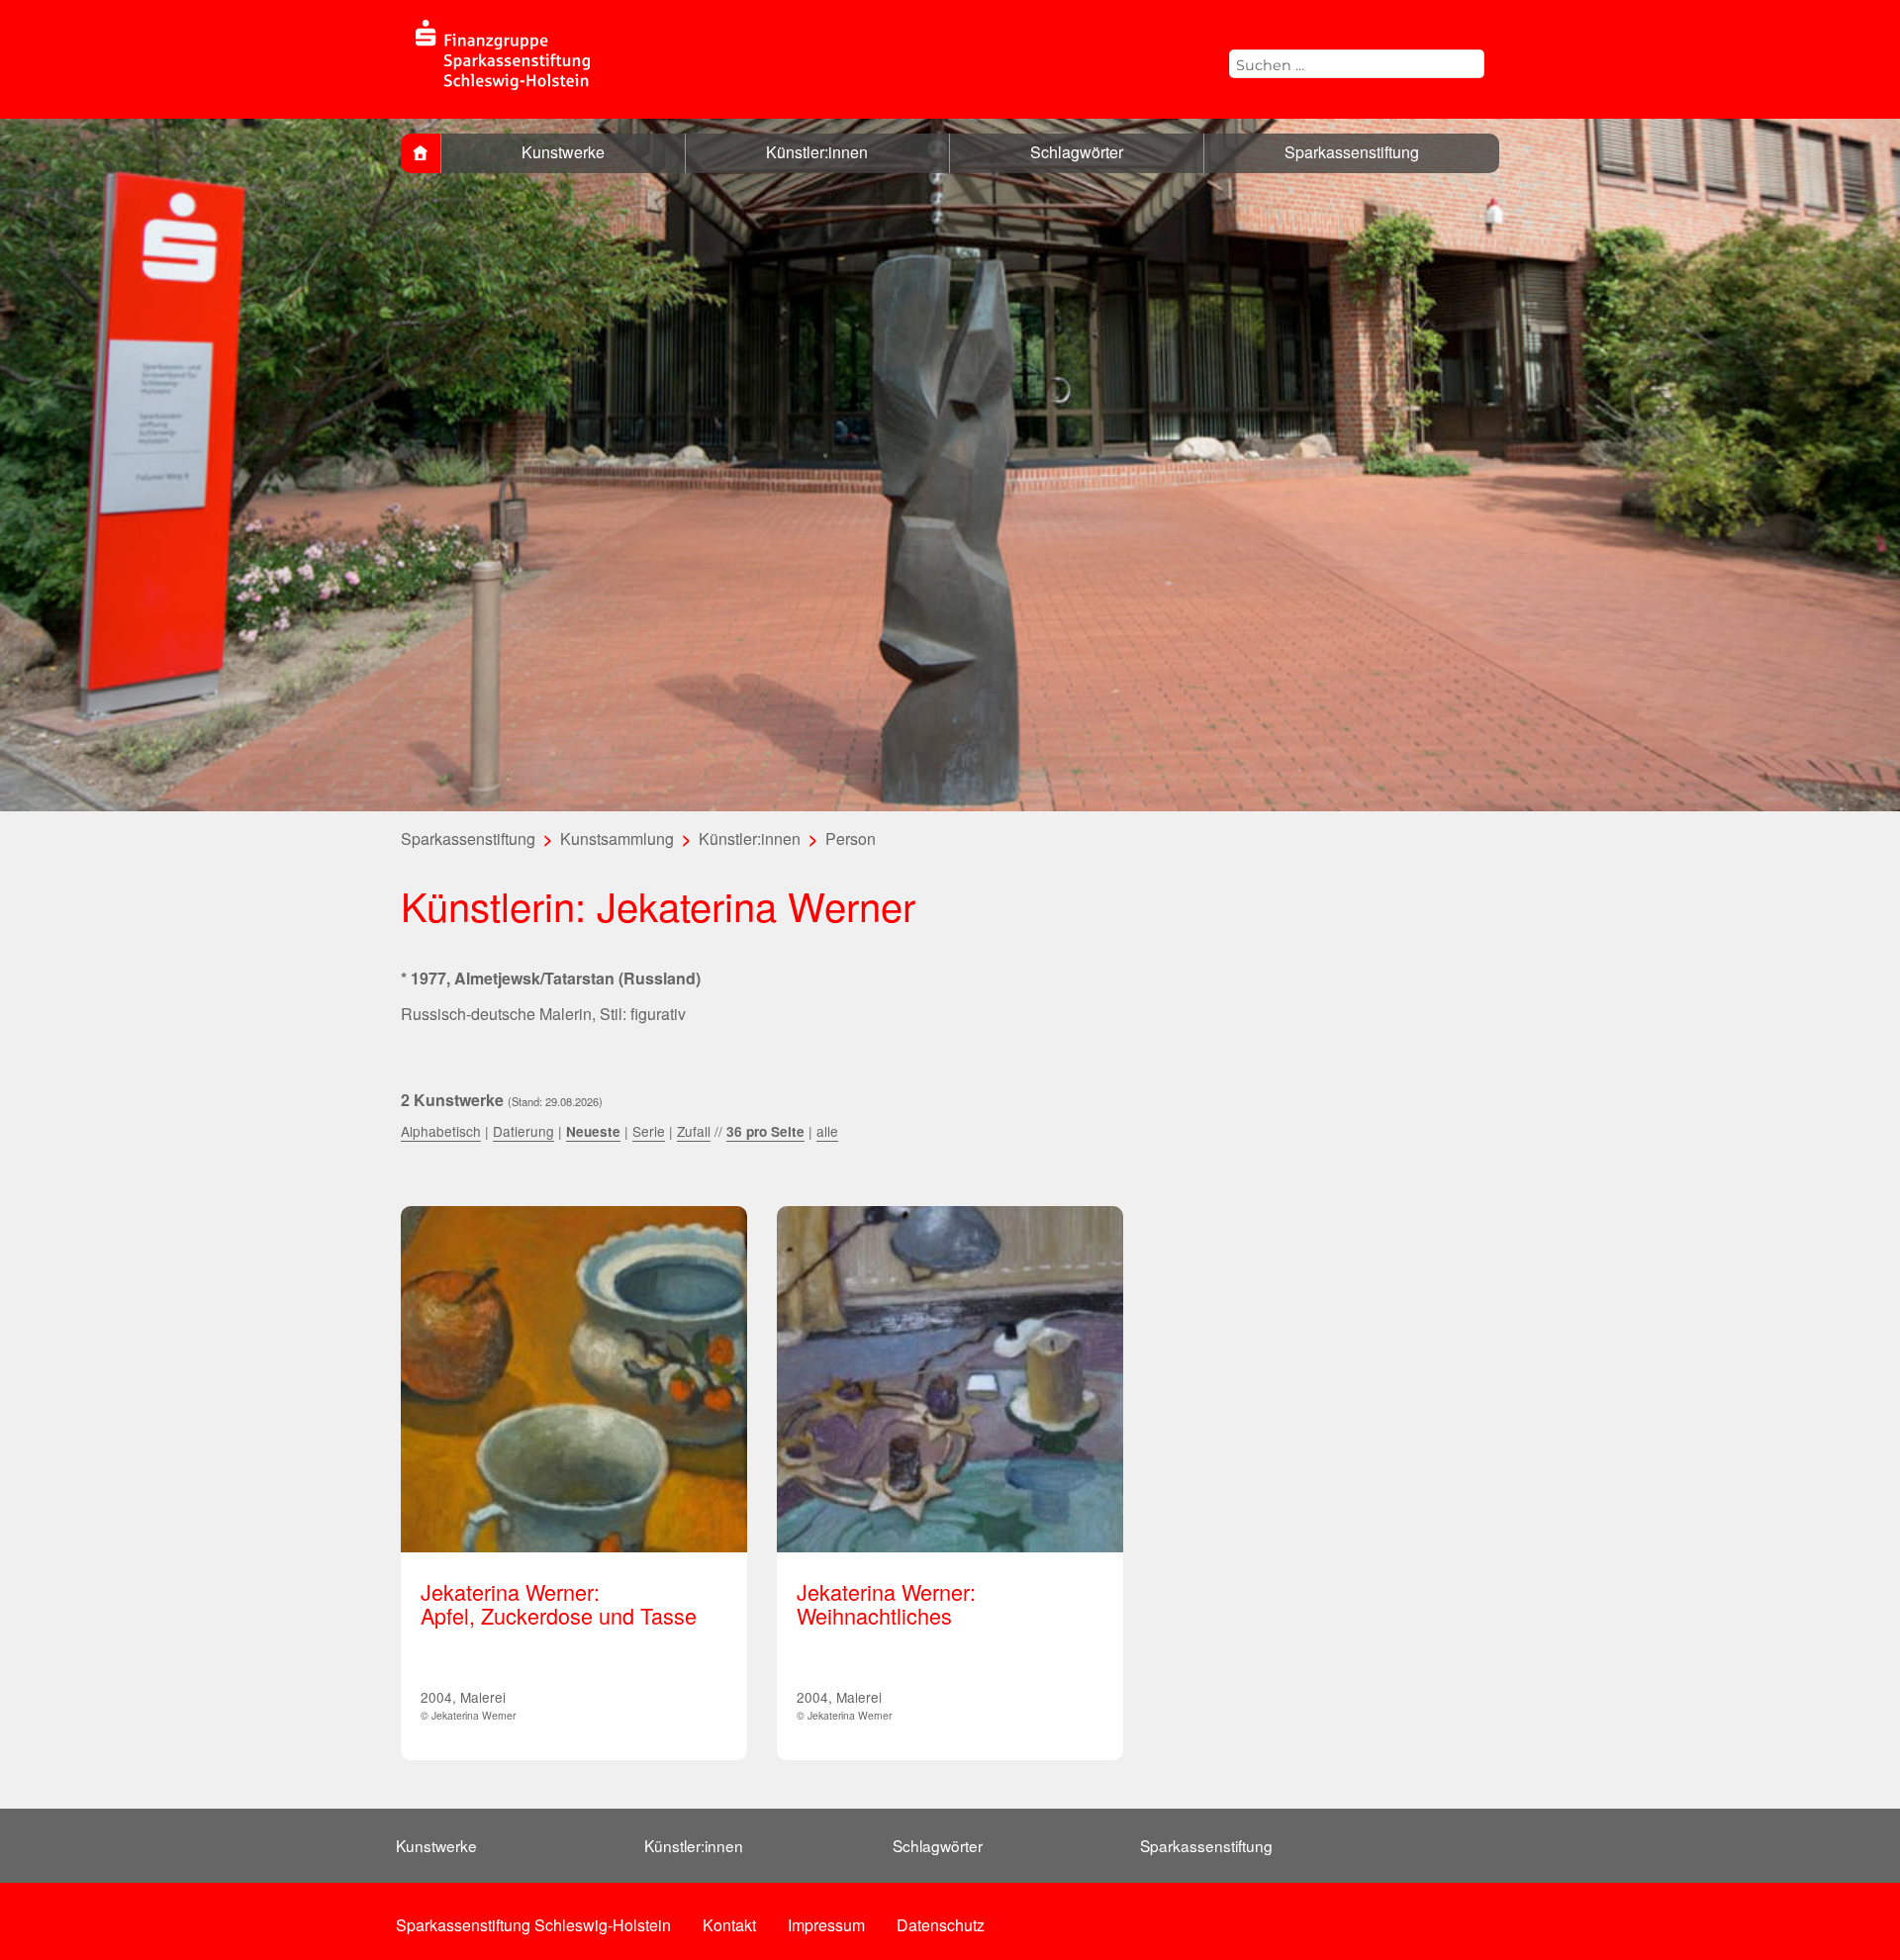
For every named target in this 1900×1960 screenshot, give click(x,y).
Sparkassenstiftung (1352, 152)
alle (827, 1131)
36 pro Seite (765, 1131)
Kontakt (729, 1925)
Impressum (826, 1925)
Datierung (523, 1131)
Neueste (593, 1131)
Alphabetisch (441, 1131)
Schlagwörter (1077, 152)
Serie (649, 1131)
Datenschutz (941, 1925)
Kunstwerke (563, 152)
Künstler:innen (817, 152)
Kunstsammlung (617, 839)
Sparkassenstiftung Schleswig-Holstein (533, 1925)
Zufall (694, 1131)
